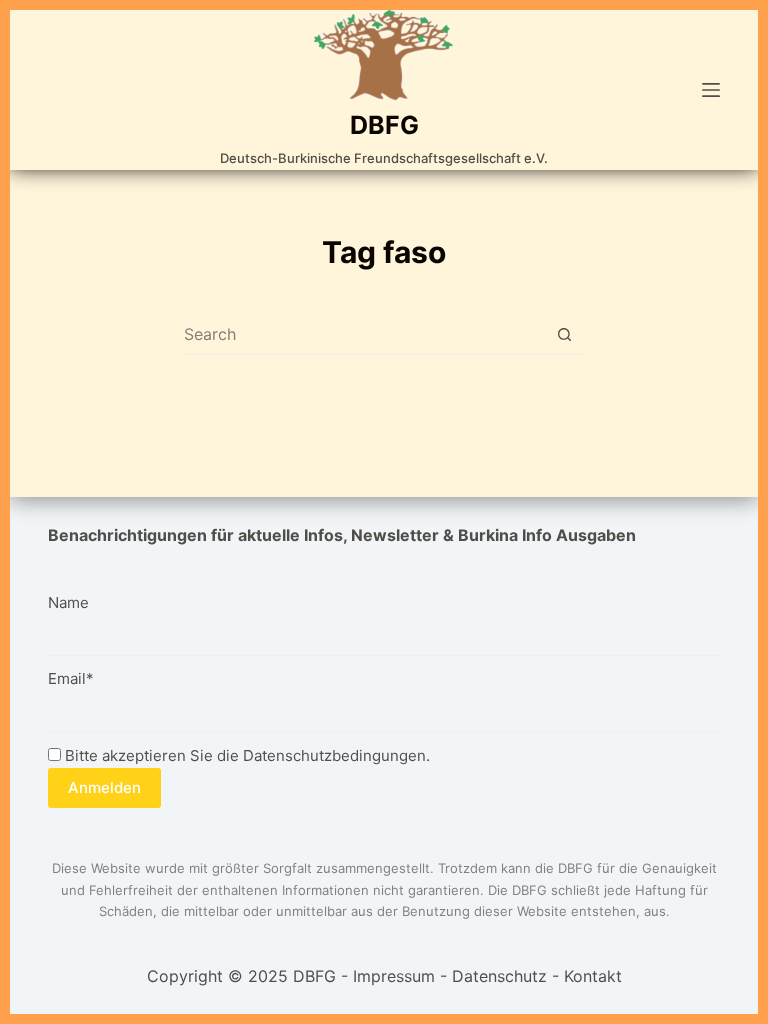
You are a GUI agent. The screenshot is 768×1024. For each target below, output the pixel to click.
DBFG (384, 125)
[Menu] (711, 90)
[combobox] (364, 334)
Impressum (394, 976)
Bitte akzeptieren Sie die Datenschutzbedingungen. (245, 755)
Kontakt (593, 976)
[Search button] (564, 334)
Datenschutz (499, 976)
